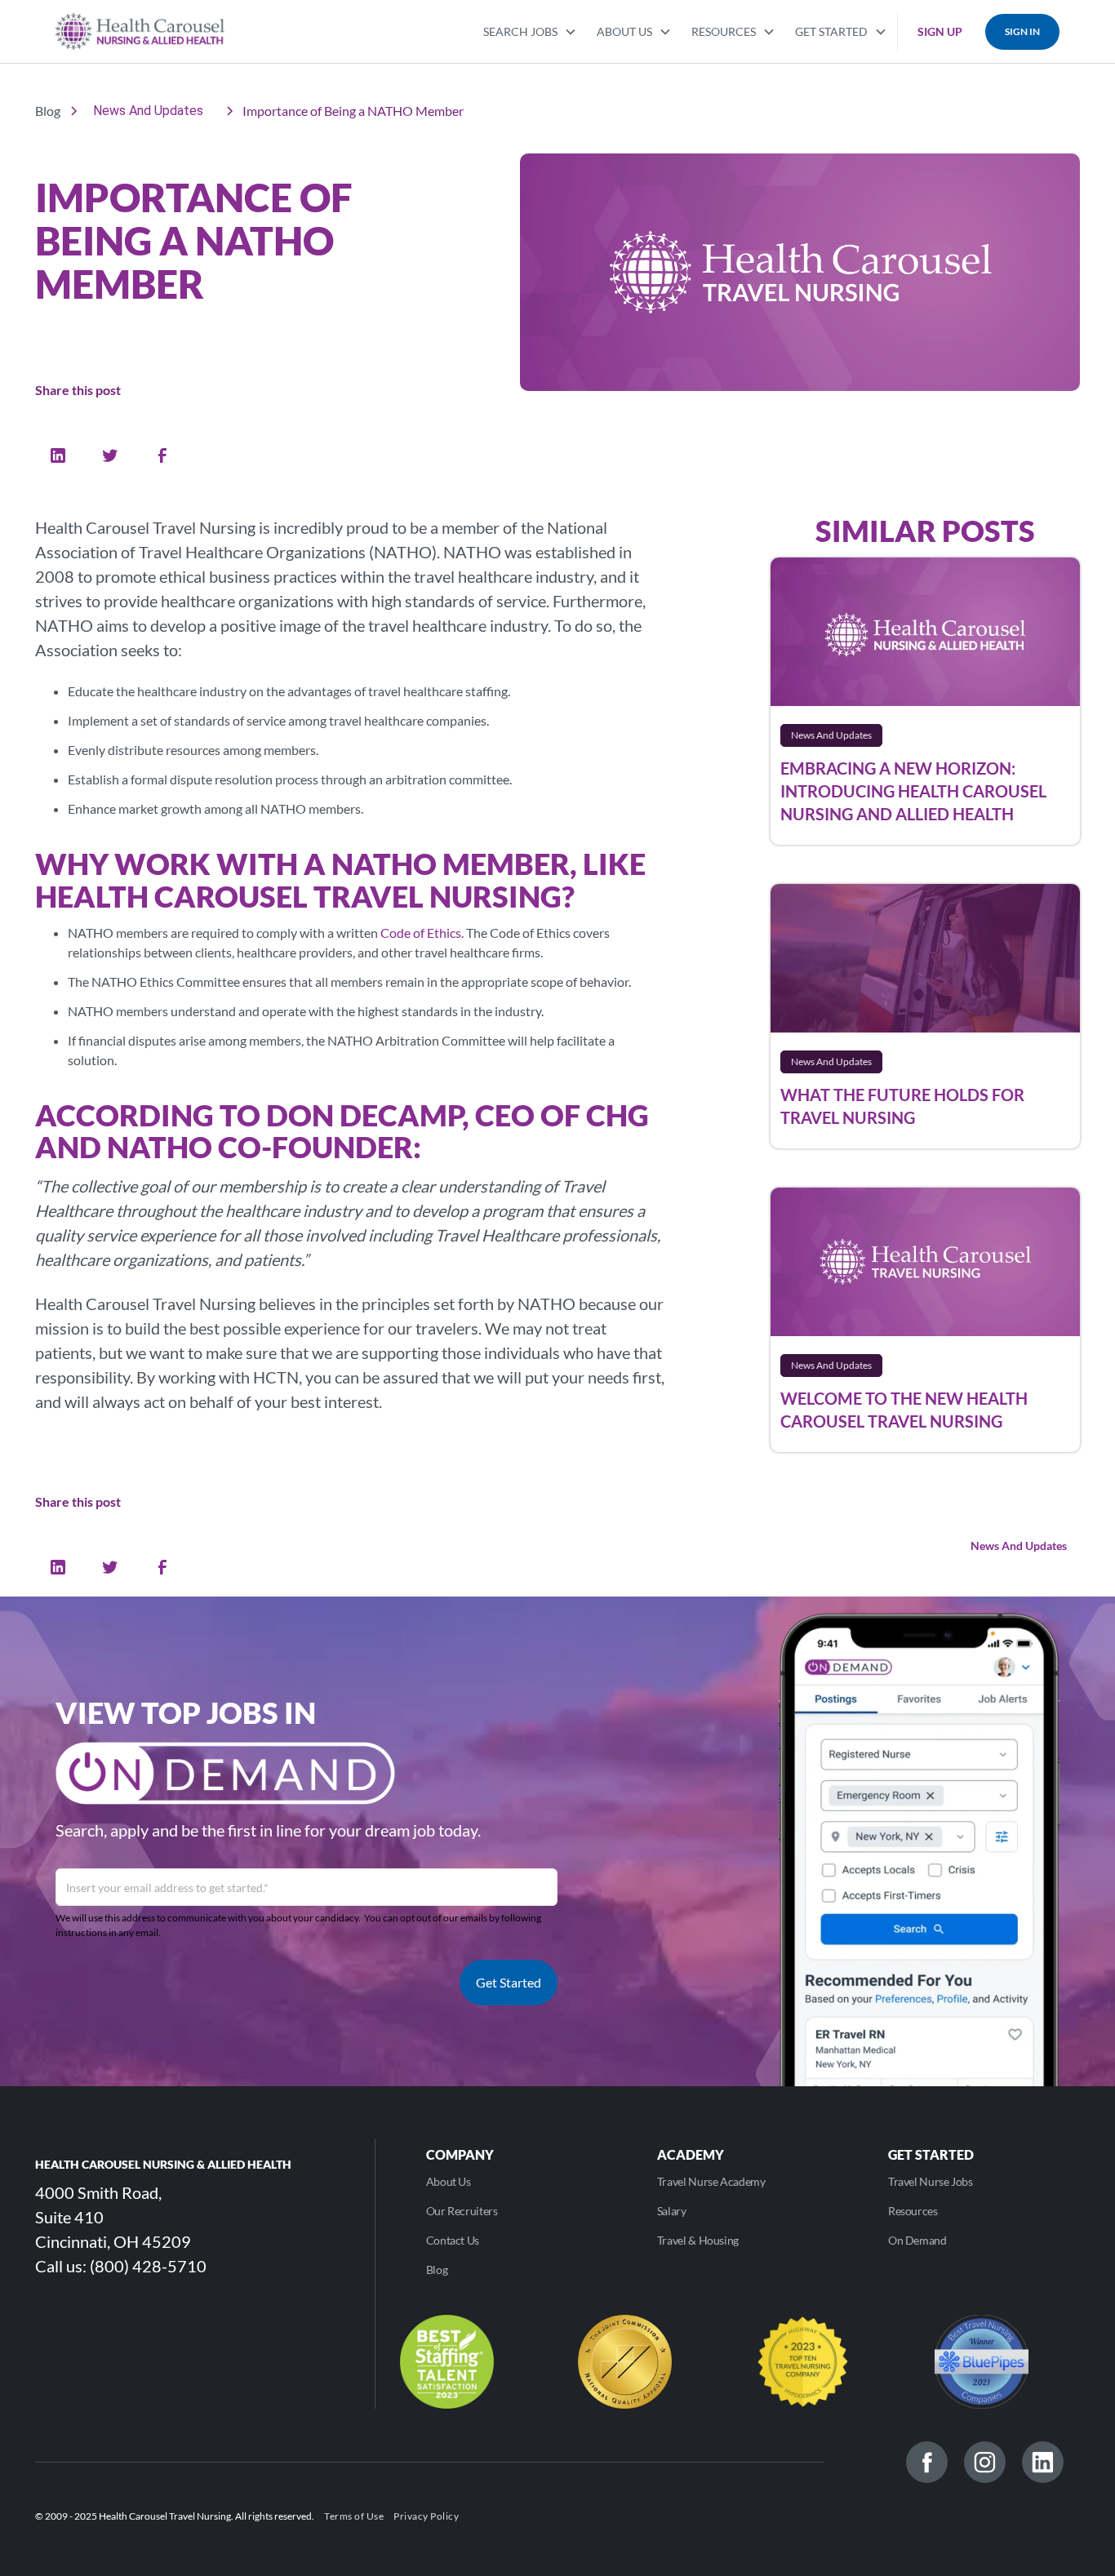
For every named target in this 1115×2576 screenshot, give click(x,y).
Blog (437, 2270)
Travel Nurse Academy (711, 2181)
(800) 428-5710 (148, 2266)
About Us (449, 2181)
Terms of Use (354, 2516)
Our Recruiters (462, 2211)
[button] (530, 30)
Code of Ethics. (422, 933)
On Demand (917, 2240)
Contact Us (453, 2240)
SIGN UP (940, 31)
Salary (672, 2211)
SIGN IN (1022, 31)
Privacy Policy (426, 2516)
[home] (140, 31)
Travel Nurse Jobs (931, 2181)
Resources (913, 2211)
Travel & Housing (698, 2240)
